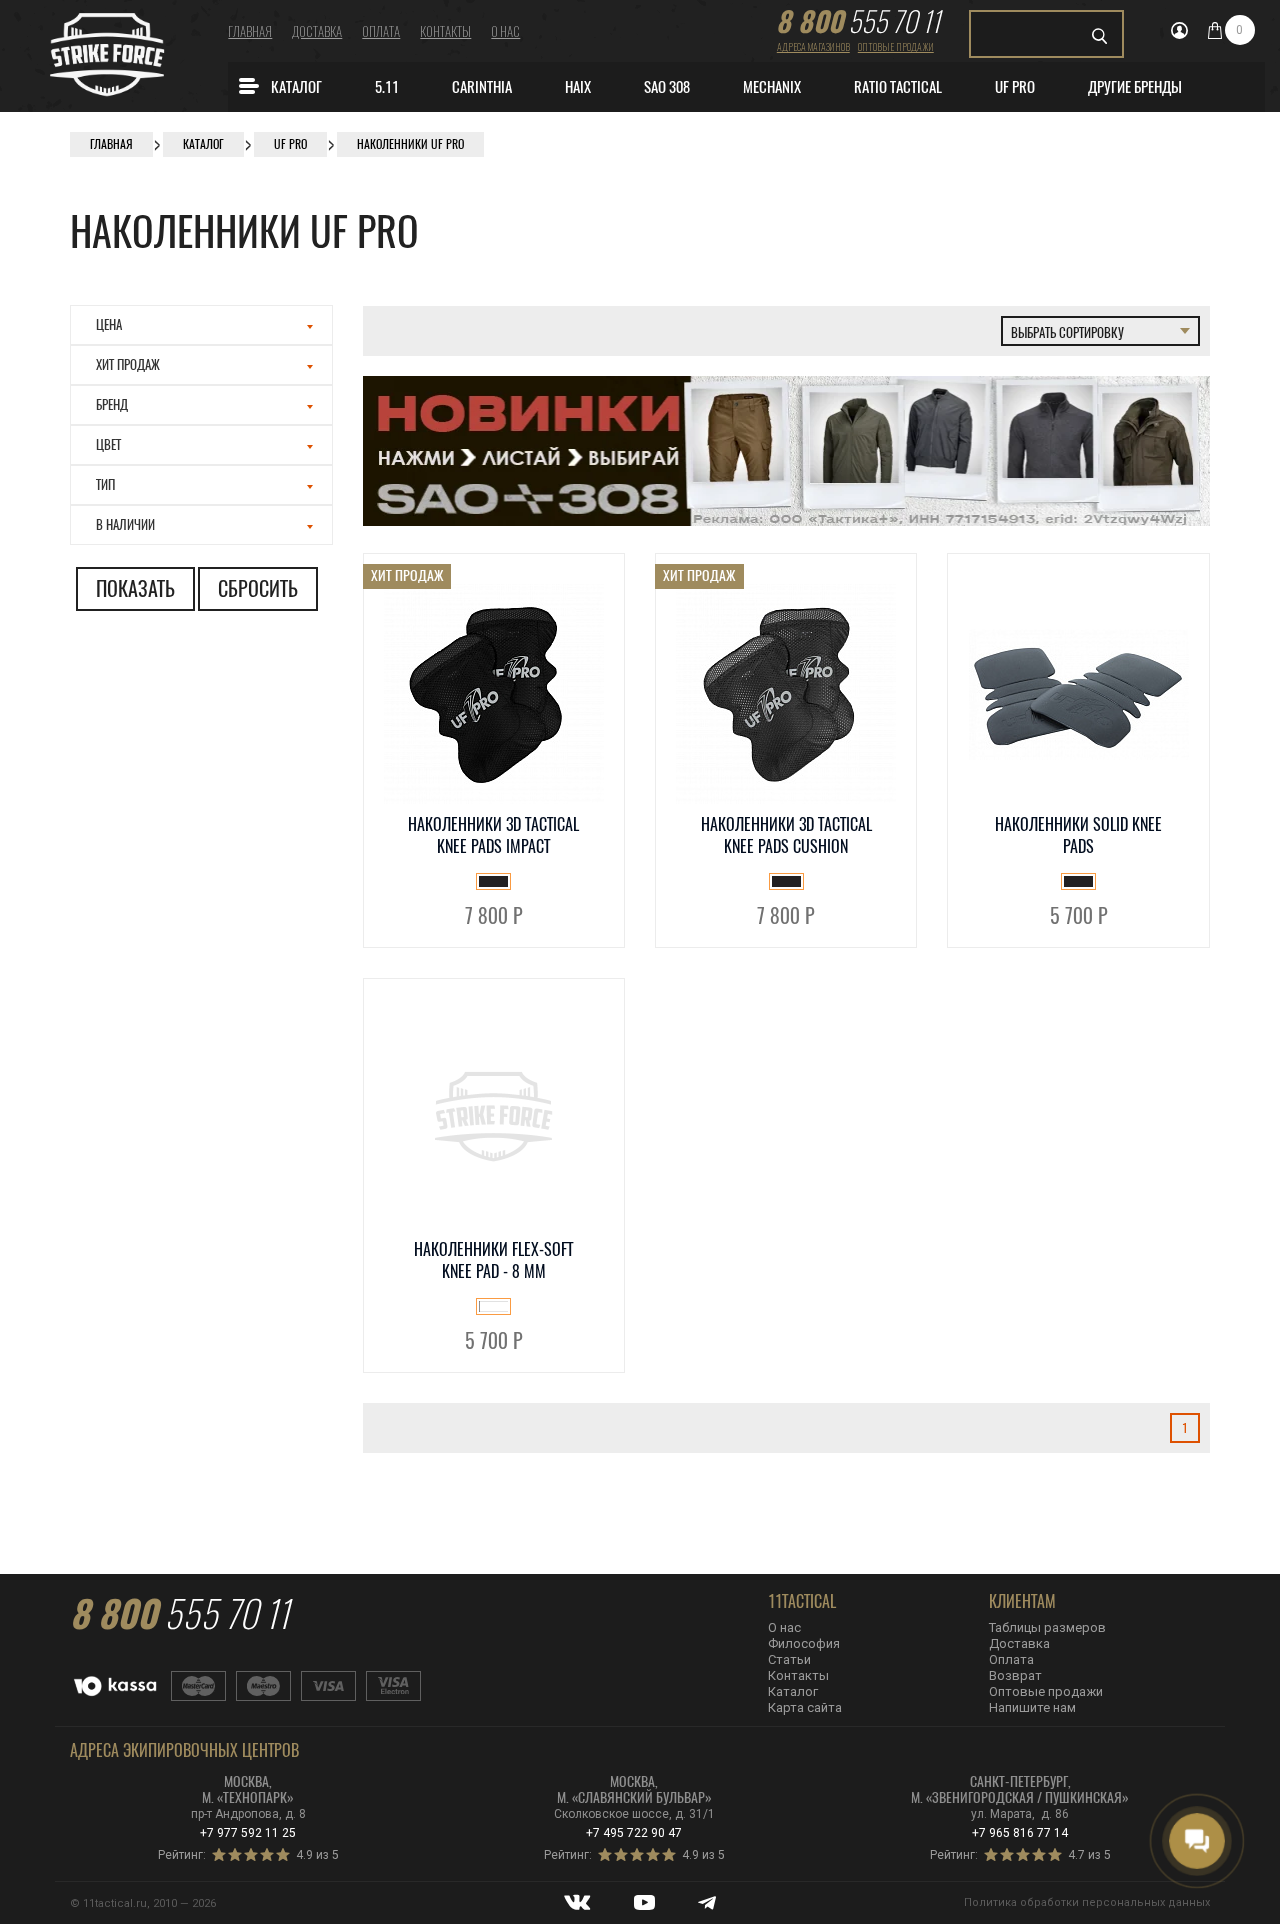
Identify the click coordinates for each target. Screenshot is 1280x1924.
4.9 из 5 (317, 1855)
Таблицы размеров (1047, 1627)
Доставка (317, 31)
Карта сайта (805, 1707)
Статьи (789, 1659)
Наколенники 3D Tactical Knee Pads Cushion (786, 835)
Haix (578, 87)
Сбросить (258, 588)
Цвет (108, 444)
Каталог (296, 87)
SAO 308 (667, 87)
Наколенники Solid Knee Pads (1078, 835)
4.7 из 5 (1089, 1855)
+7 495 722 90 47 (634, 1833)
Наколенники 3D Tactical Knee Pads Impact (493, 835)
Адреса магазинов (813, 46)
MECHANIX (772, 87)
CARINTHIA (482, 87)
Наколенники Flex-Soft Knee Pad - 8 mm (493, 1260)
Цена (109, 324)
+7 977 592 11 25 (248, 1833)
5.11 (387, 87)
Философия (804, 1643)
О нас (505, 31)
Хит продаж (128, 364)
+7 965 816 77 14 (1020, 1833)
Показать (135, 588)
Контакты (445, 31)
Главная (250, 31)
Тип (105, 484)
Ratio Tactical (898, 87)
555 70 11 (858, 21)
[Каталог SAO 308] (787, 521)
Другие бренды (1135, 87)
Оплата (381, 31)
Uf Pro (1015, 87)
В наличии (125, 524)
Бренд (112, 404)
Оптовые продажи (896, 46)
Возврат (1015, 1675)
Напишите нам (1032, 1707)
